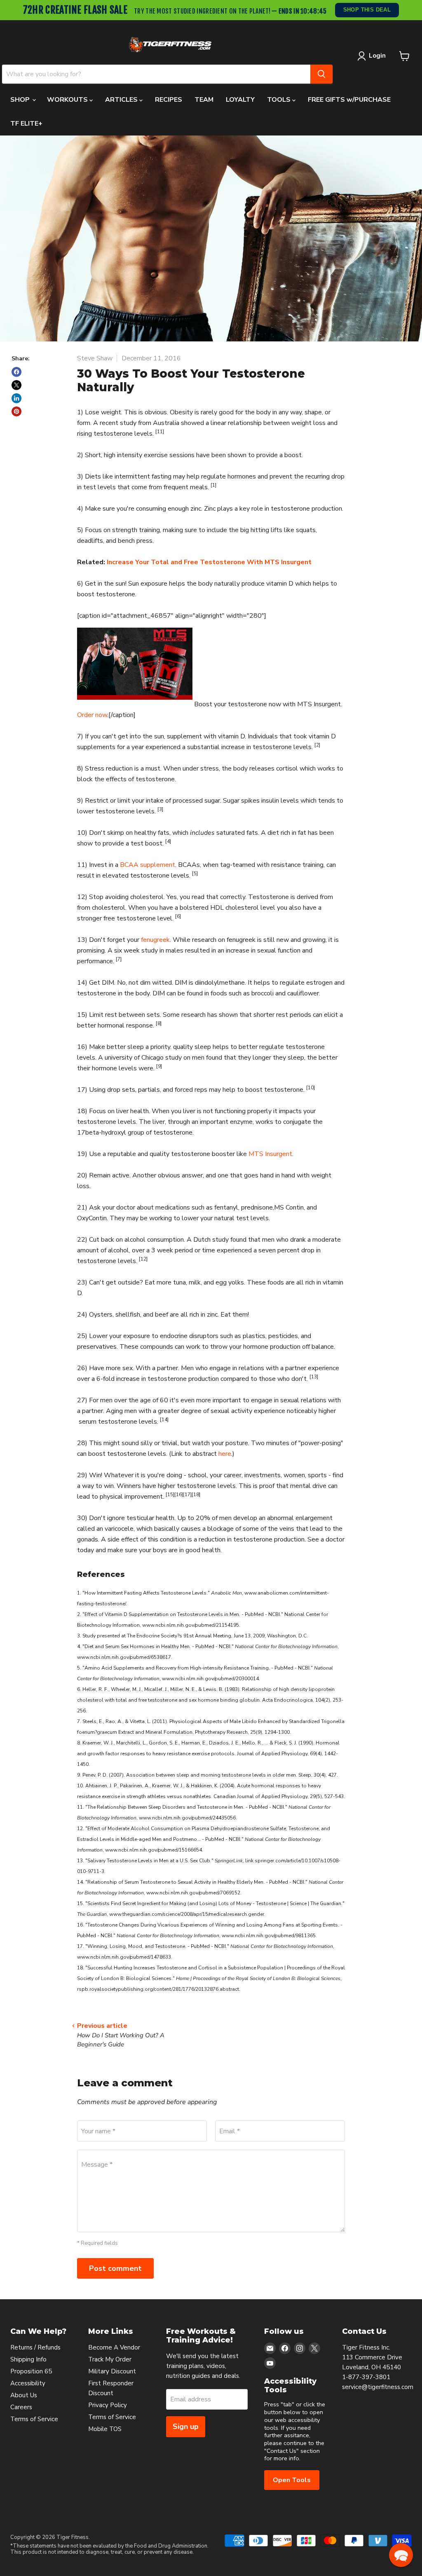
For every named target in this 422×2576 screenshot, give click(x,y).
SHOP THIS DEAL (368, 10)
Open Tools (292, 2480)
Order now (92, 715)
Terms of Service (34, 2419)
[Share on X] (16, 385)
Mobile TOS (105, 2429)
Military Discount (112, 2371)
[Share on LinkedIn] (16, 398)
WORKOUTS (68, 100)
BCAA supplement (148, 865)
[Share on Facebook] (16, 372)
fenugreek (155, 940)
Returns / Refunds (35, 2347)
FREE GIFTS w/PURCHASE (349, 100)
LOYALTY (240, 100)
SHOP (21, 100)
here (225, 1454)
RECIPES (169, 100)
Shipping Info (28, 2359)
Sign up (186, 2427)
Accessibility (28, 2383)
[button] (401, 2555)
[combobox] (156, 74)
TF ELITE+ (26, 124)
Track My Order (110, 2359)
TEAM (204, 100)
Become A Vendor (114, 2347)
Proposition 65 (31, 2371)
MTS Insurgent (270, 1154)
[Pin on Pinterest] (16, 411)
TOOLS (280, 100)
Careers (21, 2407)
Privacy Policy (108, 2405)
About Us (24, 2395)
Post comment (115, 2268)
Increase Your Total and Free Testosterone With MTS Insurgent (209, 562)
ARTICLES (122, 100)
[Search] (321, 74)
